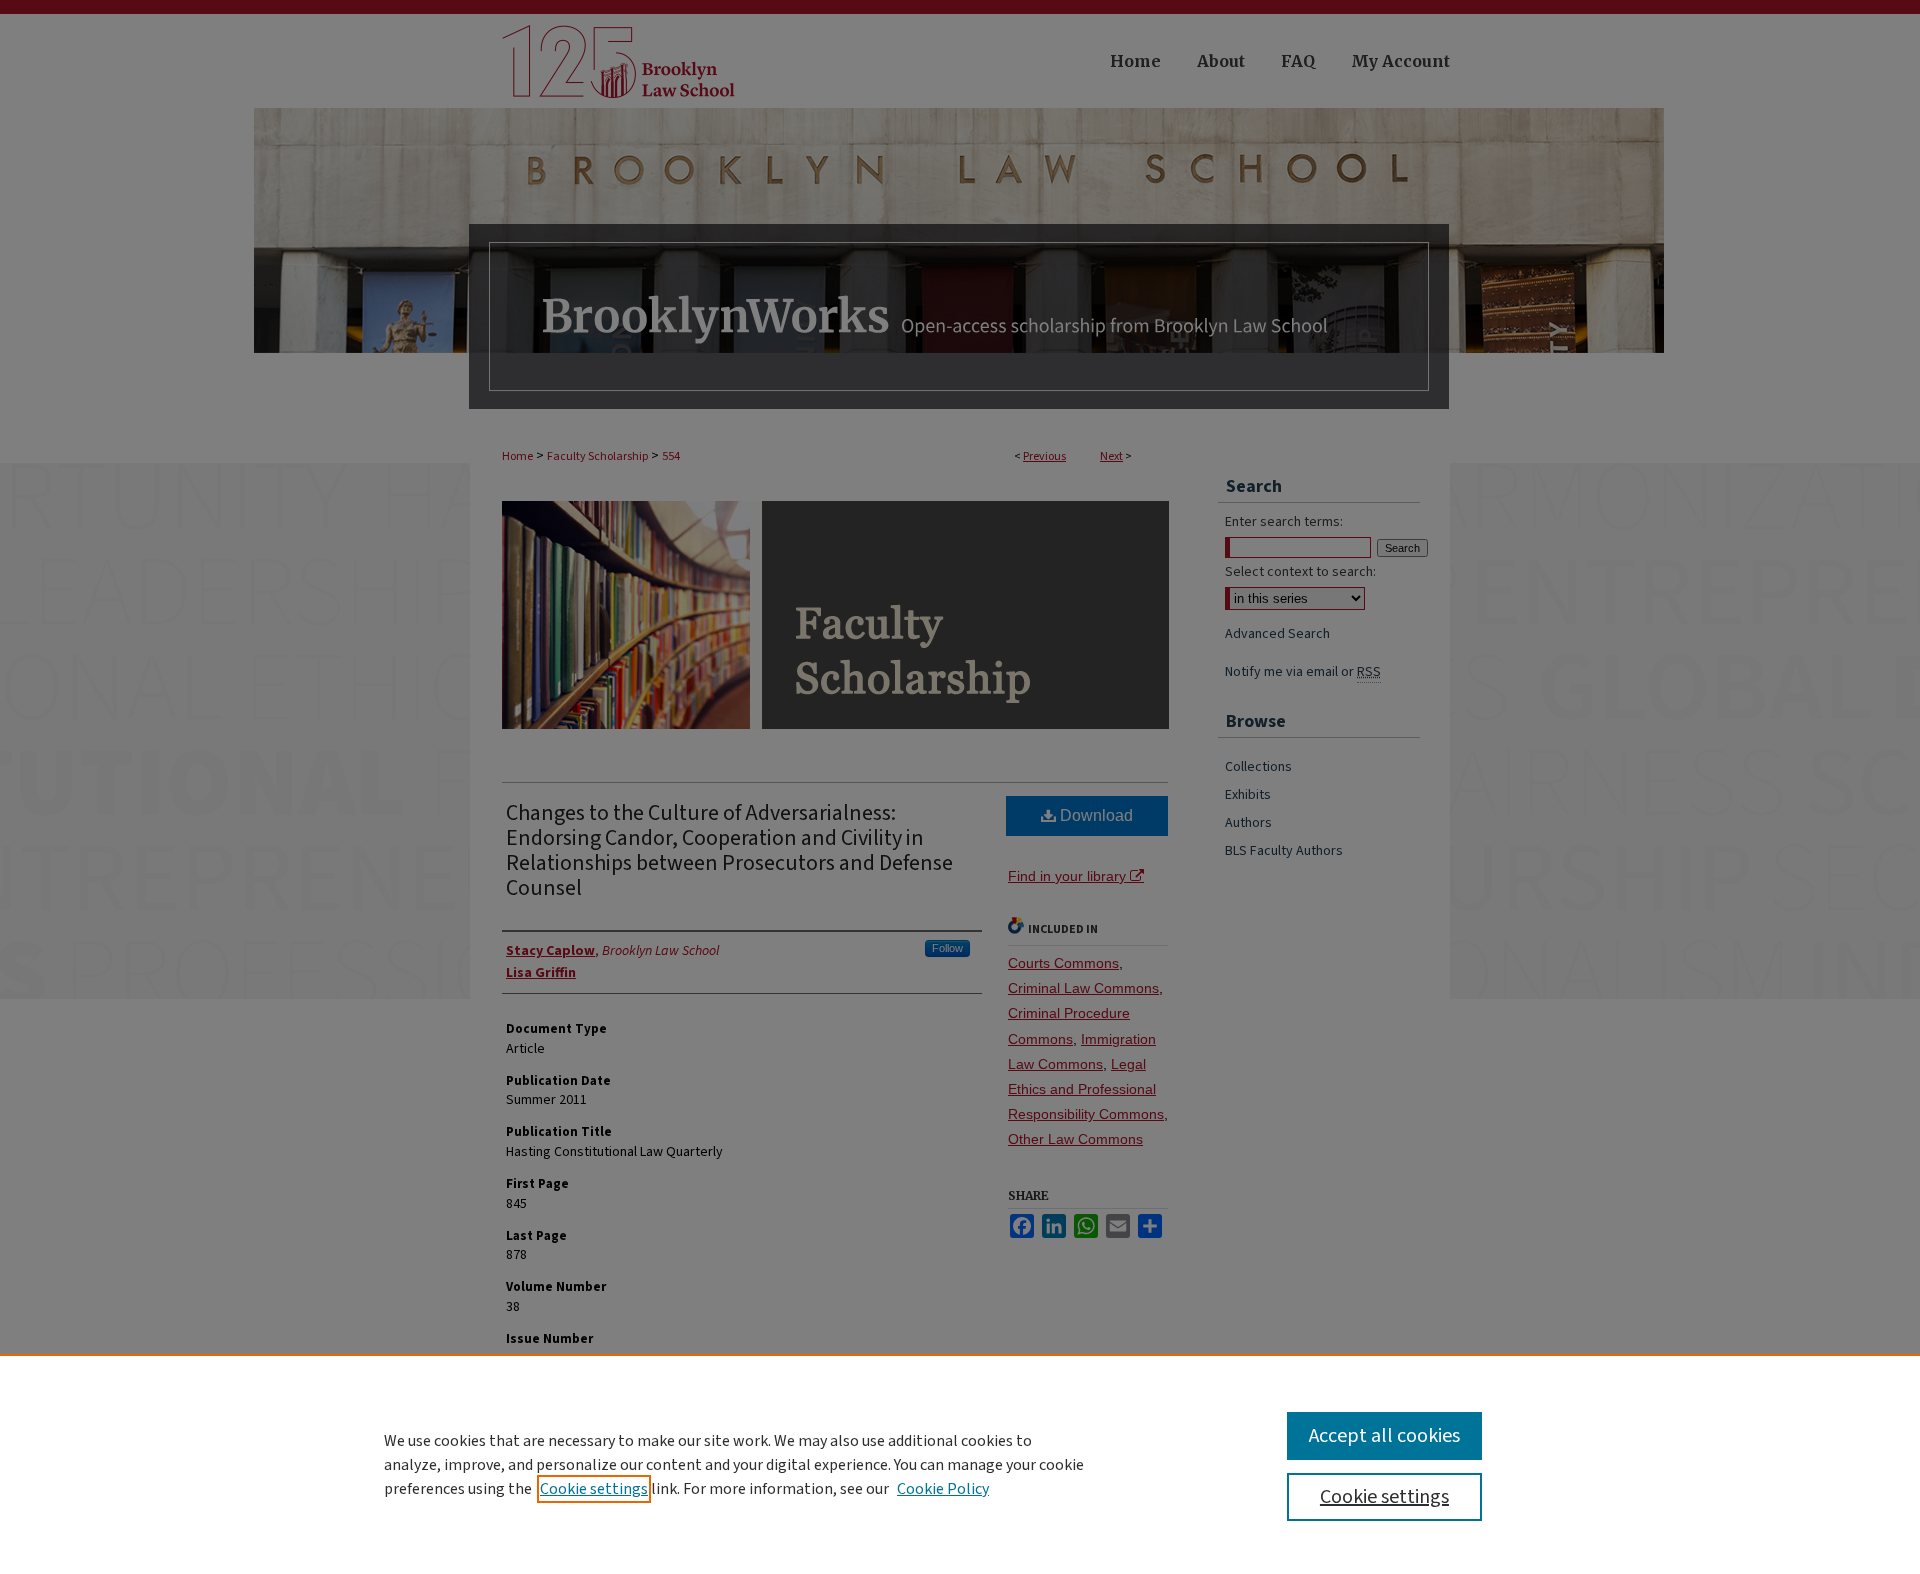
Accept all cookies (1384, 1436)
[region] (960, 1464)
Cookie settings (594, 1489)
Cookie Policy (943, 1489)
